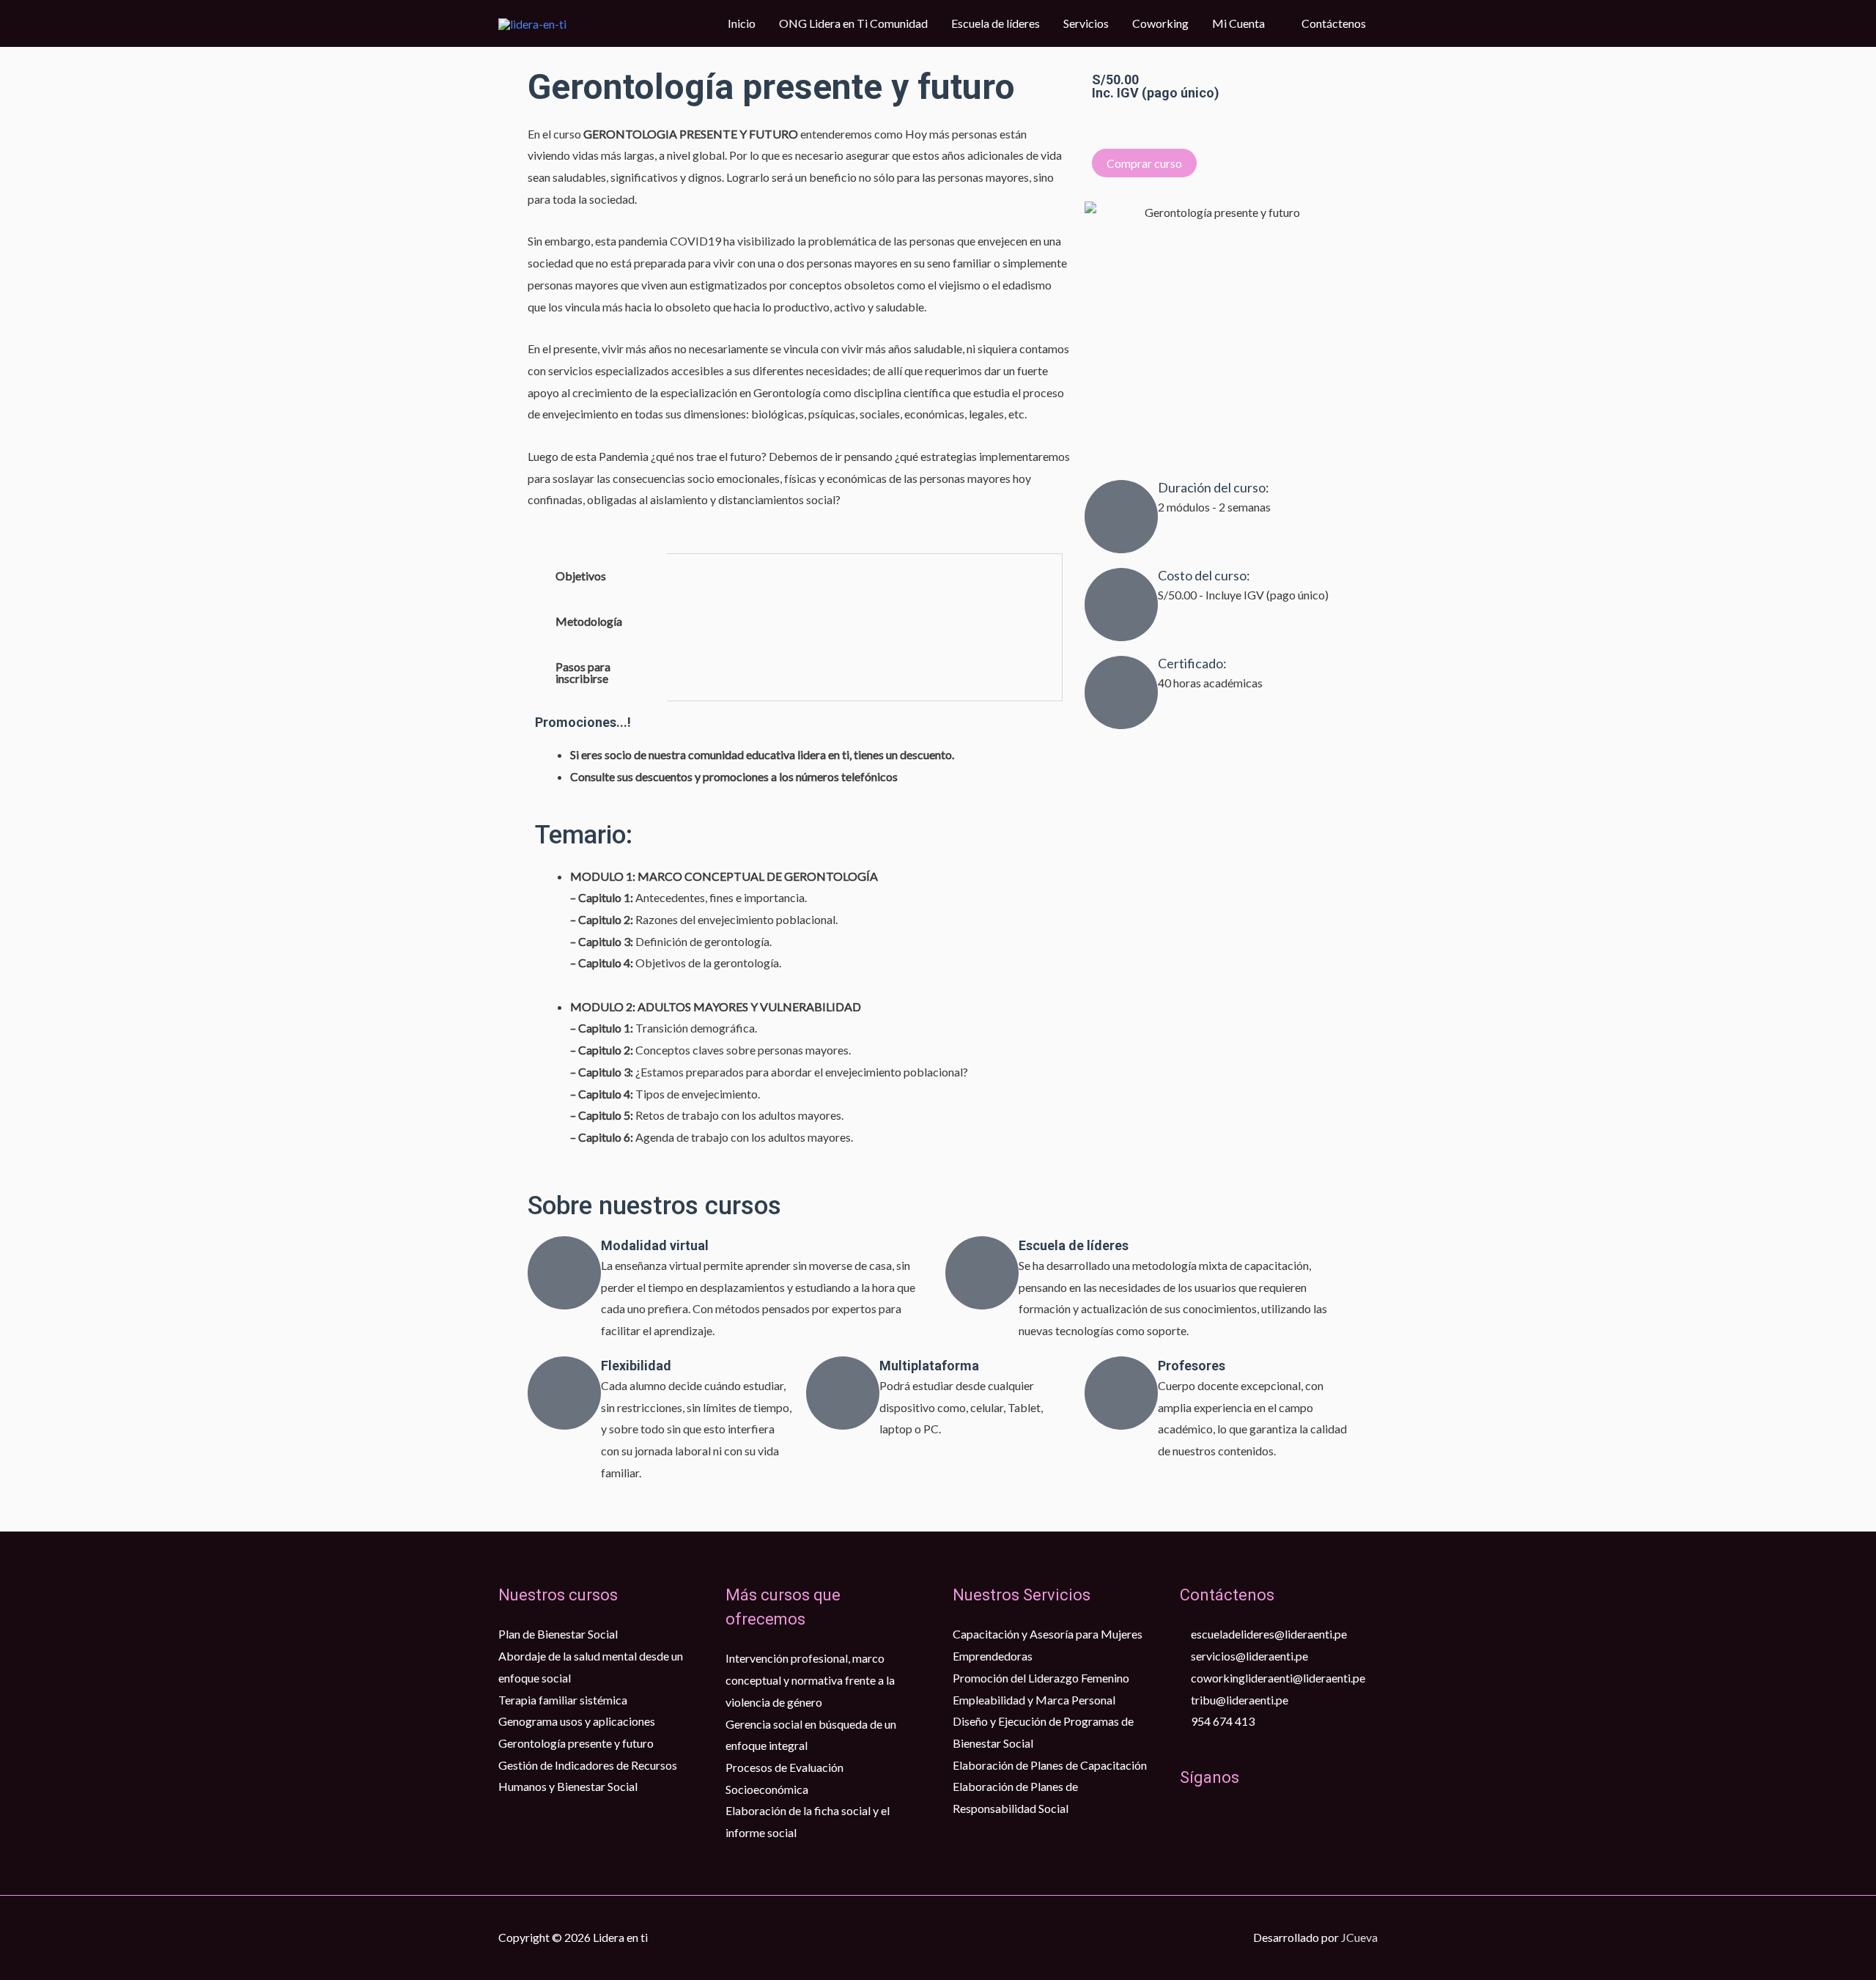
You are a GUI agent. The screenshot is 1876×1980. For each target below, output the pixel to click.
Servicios (1086, 23)
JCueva (1359, 1937)
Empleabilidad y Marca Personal (1034, 1700)
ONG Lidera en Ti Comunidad (853, 23)
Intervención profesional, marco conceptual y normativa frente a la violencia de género (810, 1680)
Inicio (742, 23)
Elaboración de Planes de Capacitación (1050, 1765)
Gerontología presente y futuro (576, 1743)
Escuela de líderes (996, 23)
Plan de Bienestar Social (558, 1634)
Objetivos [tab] (581, 576)
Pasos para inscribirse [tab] (583, 672)
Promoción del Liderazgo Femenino (1041, 1678)
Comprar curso (1144, 163)
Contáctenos (1334, 23)
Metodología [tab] (589, 621)
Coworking (1160, 23)
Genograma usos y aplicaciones (577, 1721)
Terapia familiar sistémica (563, 1700)
